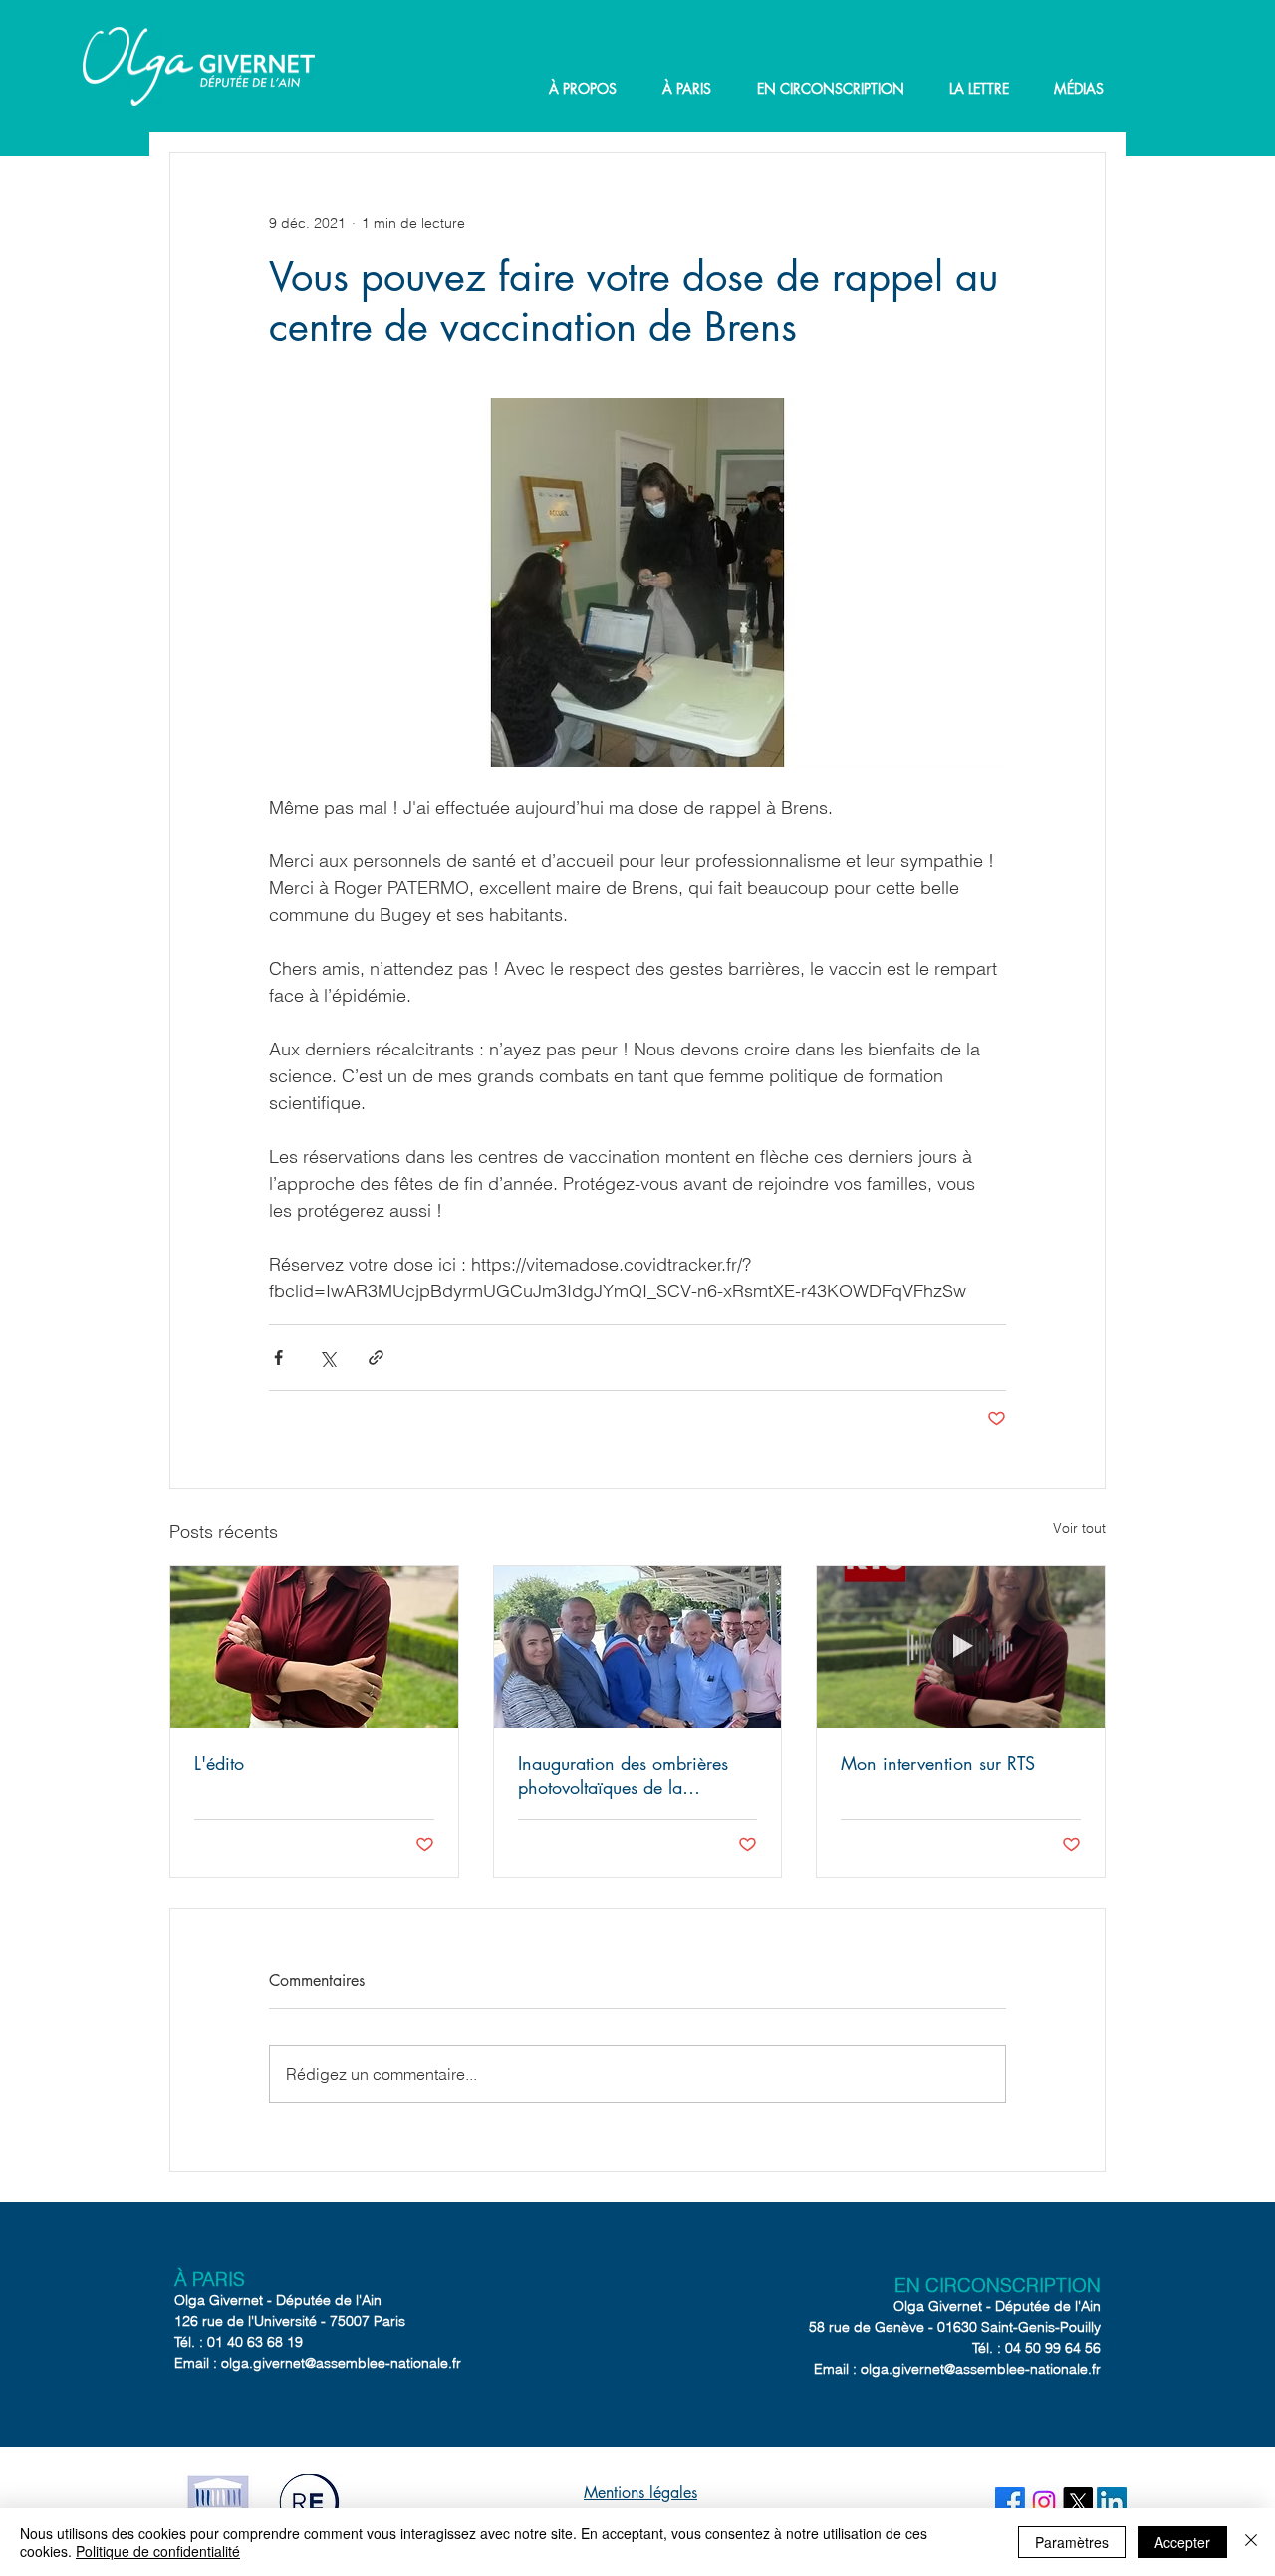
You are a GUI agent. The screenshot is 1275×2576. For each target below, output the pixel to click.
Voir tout (1079, 1528)
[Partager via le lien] (376, 1358)
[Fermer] (1251, 2542)
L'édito (219, 1763)
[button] (583, 89)
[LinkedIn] (1112, 2502)
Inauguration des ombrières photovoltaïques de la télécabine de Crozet (623, 1775)
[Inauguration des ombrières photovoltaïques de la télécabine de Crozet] (638, 1647)
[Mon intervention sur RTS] (961, 1647)
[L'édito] (314, 1647)
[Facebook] (1010, 2502)
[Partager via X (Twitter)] (327, 1358)
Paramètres (1072, 2542)
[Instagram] (1044, 2502)
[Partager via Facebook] (278, 1358)
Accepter (1182, 2542)
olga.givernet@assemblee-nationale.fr (341, 2363)
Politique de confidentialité (158, 2551)
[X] (1078, 2502)
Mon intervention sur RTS (938, 1763)
